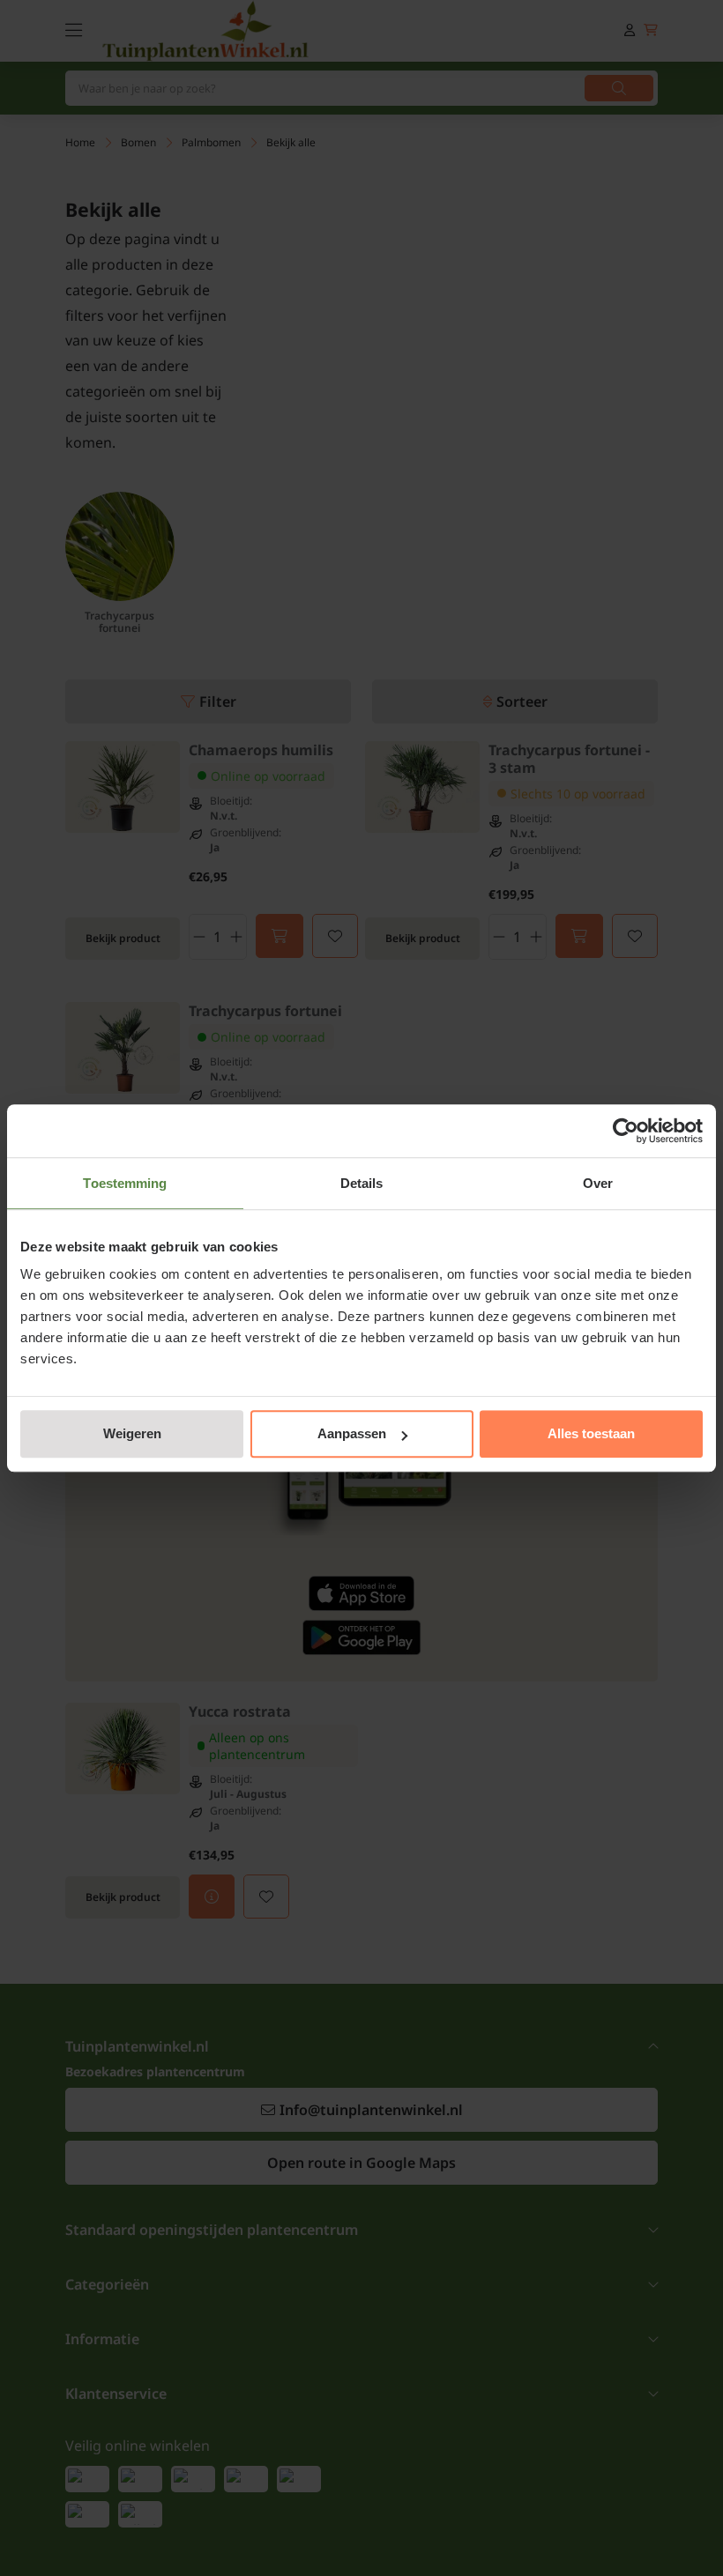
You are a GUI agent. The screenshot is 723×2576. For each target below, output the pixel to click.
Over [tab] (598, 1183)
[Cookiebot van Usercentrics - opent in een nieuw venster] (626, 1131)
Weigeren (132, 1433)
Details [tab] (362, 1183)
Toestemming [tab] (125, 1183)
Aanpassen (352, 1433)
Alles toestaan (591, 1433)
